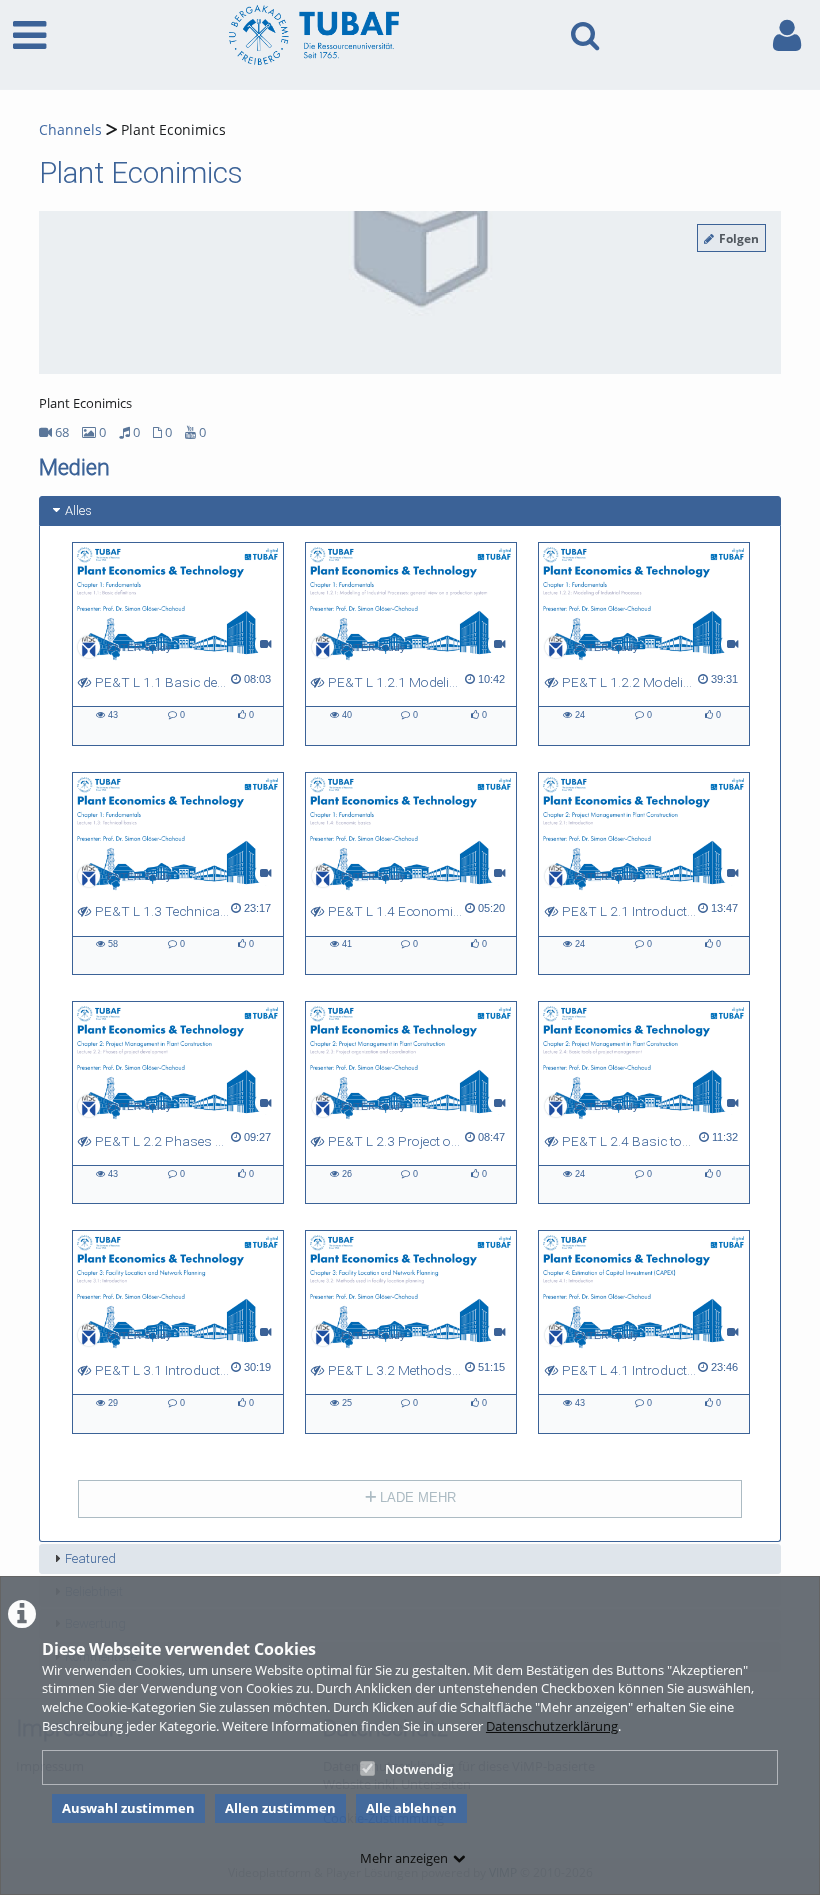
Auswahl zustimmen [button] (128, 1808)
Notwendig (419, 1769)
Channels (70, 129)
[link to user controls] (787, 35)
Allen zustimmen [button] (280, 1808)
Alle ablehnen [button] (411, 1808)
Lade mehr (416, 1497)
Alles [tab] (78, 510)
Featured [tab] (90, 1558)
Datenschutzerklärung (552, 1726)
